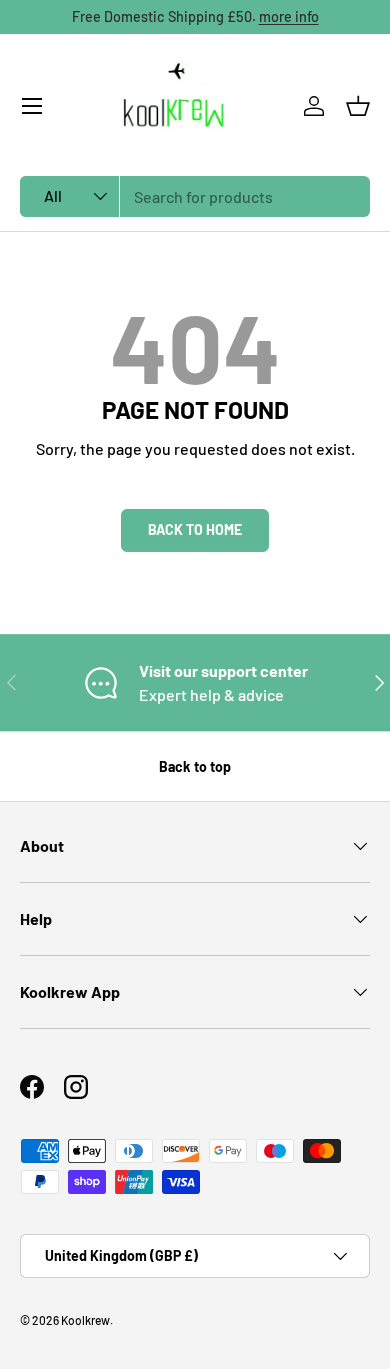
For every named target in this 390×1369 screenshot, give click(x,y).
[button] (358, 106)
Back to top (195, 766)
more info (289, 16)
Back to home (195, 529)
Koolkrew (85, 1320)
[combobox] (195, 196)
